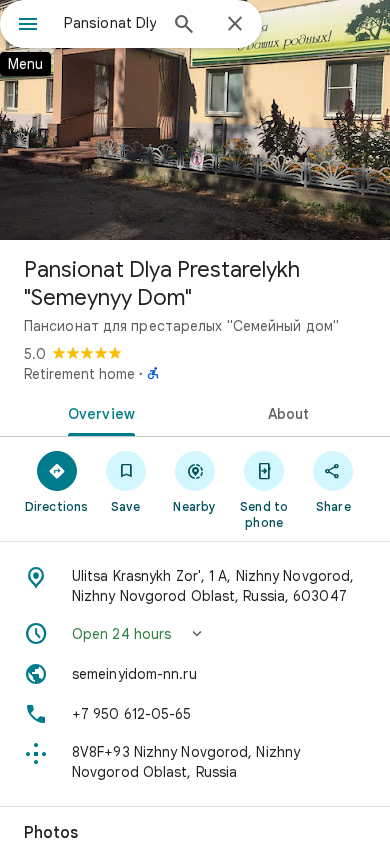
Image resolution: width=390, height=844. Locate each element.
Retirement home (79, 374)
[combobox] (110, 23)
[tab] (97, 412)
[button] (195, 634)
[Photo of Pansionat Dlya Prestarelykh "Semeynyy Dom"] (195, 120)
